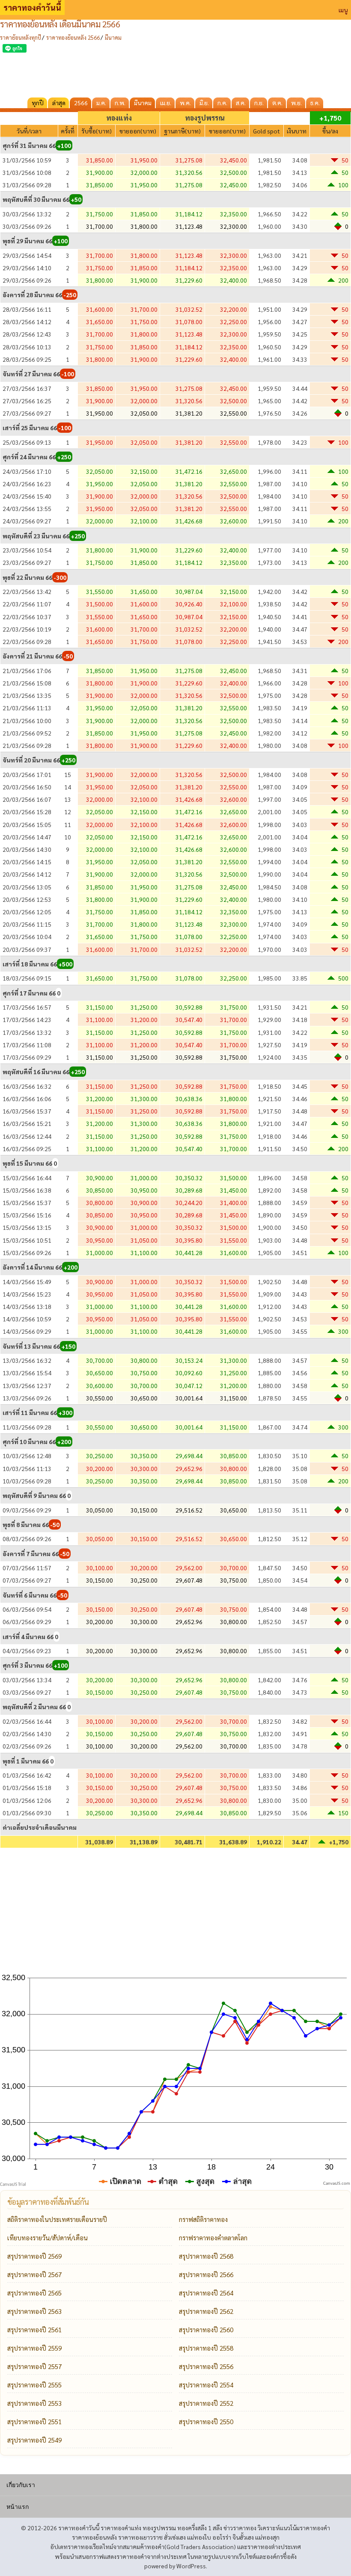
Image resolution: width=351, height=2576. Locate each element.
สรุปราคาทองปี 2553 (34, 2403)
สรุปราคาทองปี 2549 (34, 2440)
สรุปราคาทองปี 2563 (34, 2311)
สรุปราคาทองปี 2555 (34, 2385)
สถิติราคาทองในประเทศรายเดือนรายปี (57, 2219)
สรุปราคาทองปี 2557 (34, 2366)
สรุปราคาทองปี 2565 (34, 2293)
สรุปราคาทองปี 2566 (206, 2274)
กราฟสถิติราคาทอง (203, 2219)
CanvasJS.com (337, 2184)
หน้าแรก (18, 2507)
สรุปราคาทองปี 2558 (206, 2348)
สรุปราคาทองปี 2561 (34, 2329)
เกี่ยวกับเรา (21, 2485)
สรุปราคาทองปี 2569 (34, 2256)
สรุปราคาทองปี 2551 (34, 2421)
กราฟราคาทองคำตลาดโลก (213, 2238)
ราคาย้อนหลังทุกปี (21, 37)
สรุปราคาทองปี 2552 (206, 2403)
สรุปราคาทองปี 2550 (206, 2421)
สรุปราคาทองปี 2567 (34, 2274)
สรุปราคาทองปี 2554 (206, 2385)
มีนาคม (113, 37)
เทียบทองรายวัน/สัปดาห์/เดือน (48, 2238)
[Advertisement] (175, 74)
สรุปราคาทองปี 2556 (206, 2366)
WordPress (191, 2566)
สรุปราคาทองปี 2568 (206, 2256)
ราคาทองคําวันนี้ (32, 7)
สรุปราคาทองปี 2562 (206, 2311)
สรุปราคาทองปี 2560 (206, 2329)
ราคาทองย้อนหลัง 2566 (73, 37)
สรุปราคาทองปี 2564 (206, 2293)
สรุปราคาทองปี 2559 (34, 2348)
